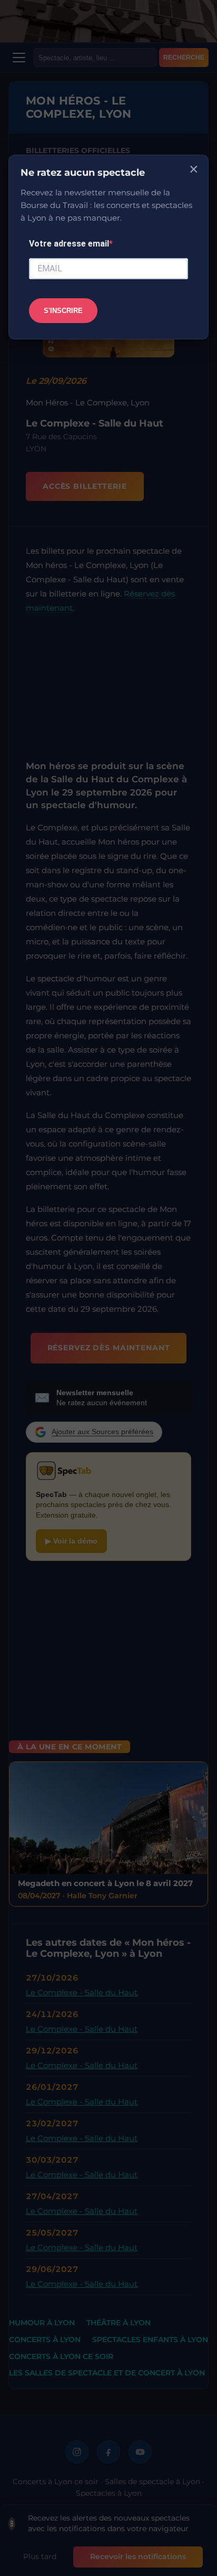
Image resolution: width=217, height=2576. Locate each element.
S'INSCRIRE (63, 311)
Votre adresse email (69, 244)
